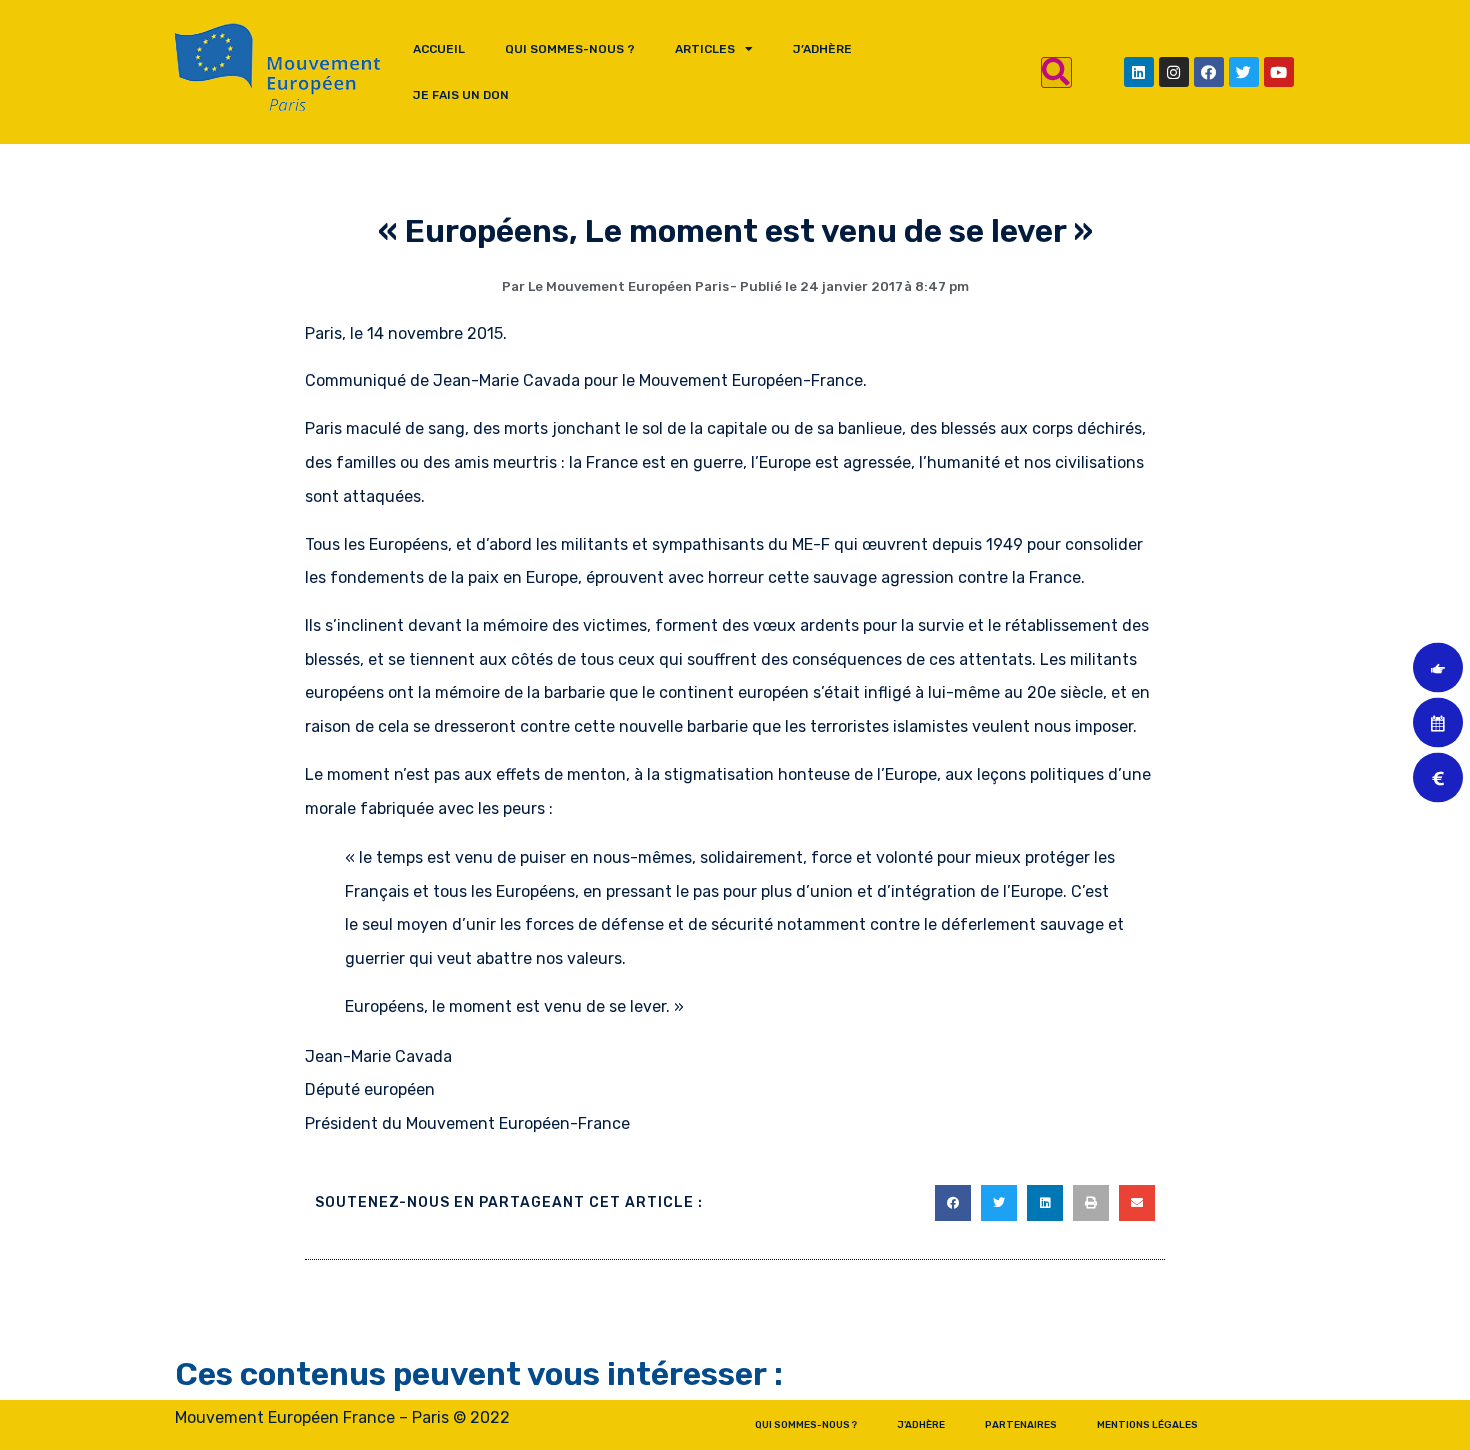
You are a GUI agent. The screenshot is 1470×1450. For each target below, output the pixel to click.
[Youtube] (1279, 72)
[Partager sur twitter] (999, 1203)
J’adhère (822, 49)
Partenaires (1021, 1425)
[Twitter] (1244, 72)
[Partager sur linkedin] (1045, 1203)
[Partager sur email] (1137, 1203)
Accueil (439, 49)
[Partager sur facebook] (953, 1203)
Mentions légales (1147, 1425)
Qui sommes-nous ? (570, 49)
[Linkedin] (1139, 72)
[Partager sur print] (1091, 1203)
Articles (705, 49)
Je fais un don (461, 95)
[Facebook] (1209, 72)
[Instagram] (1174, 72)
